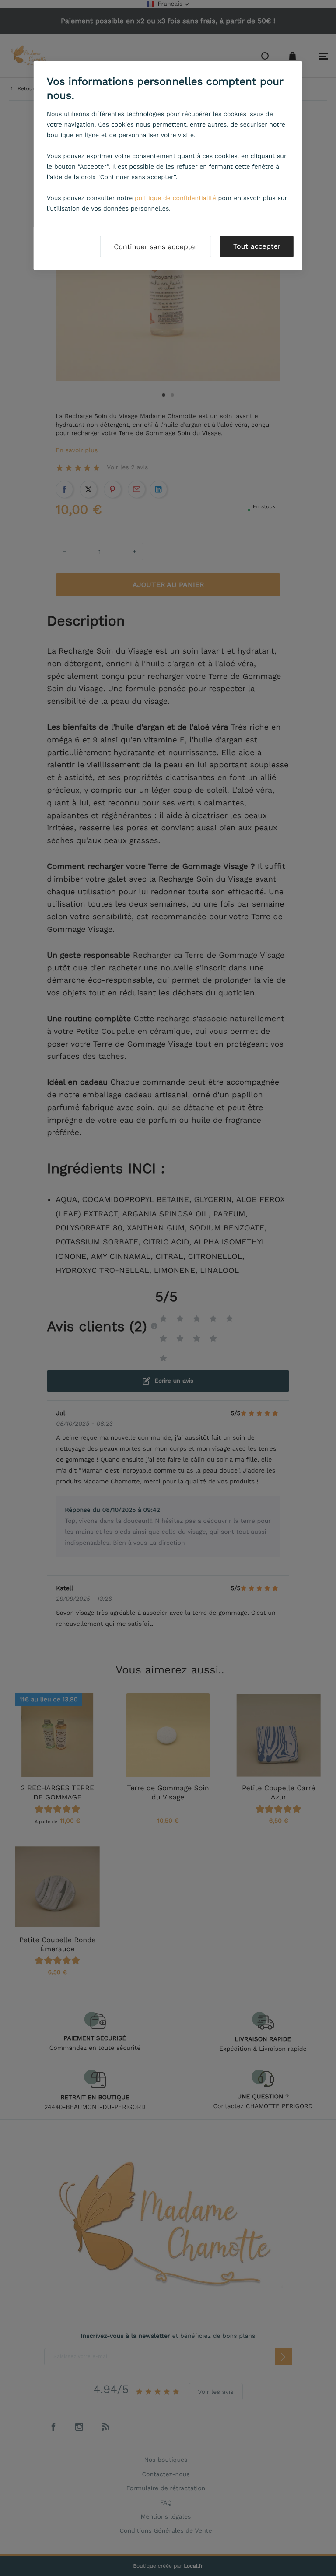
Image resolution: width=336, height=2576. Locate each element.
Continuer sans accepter (156, 247)
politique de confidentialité (175, 198)
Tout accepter (257, 246)
